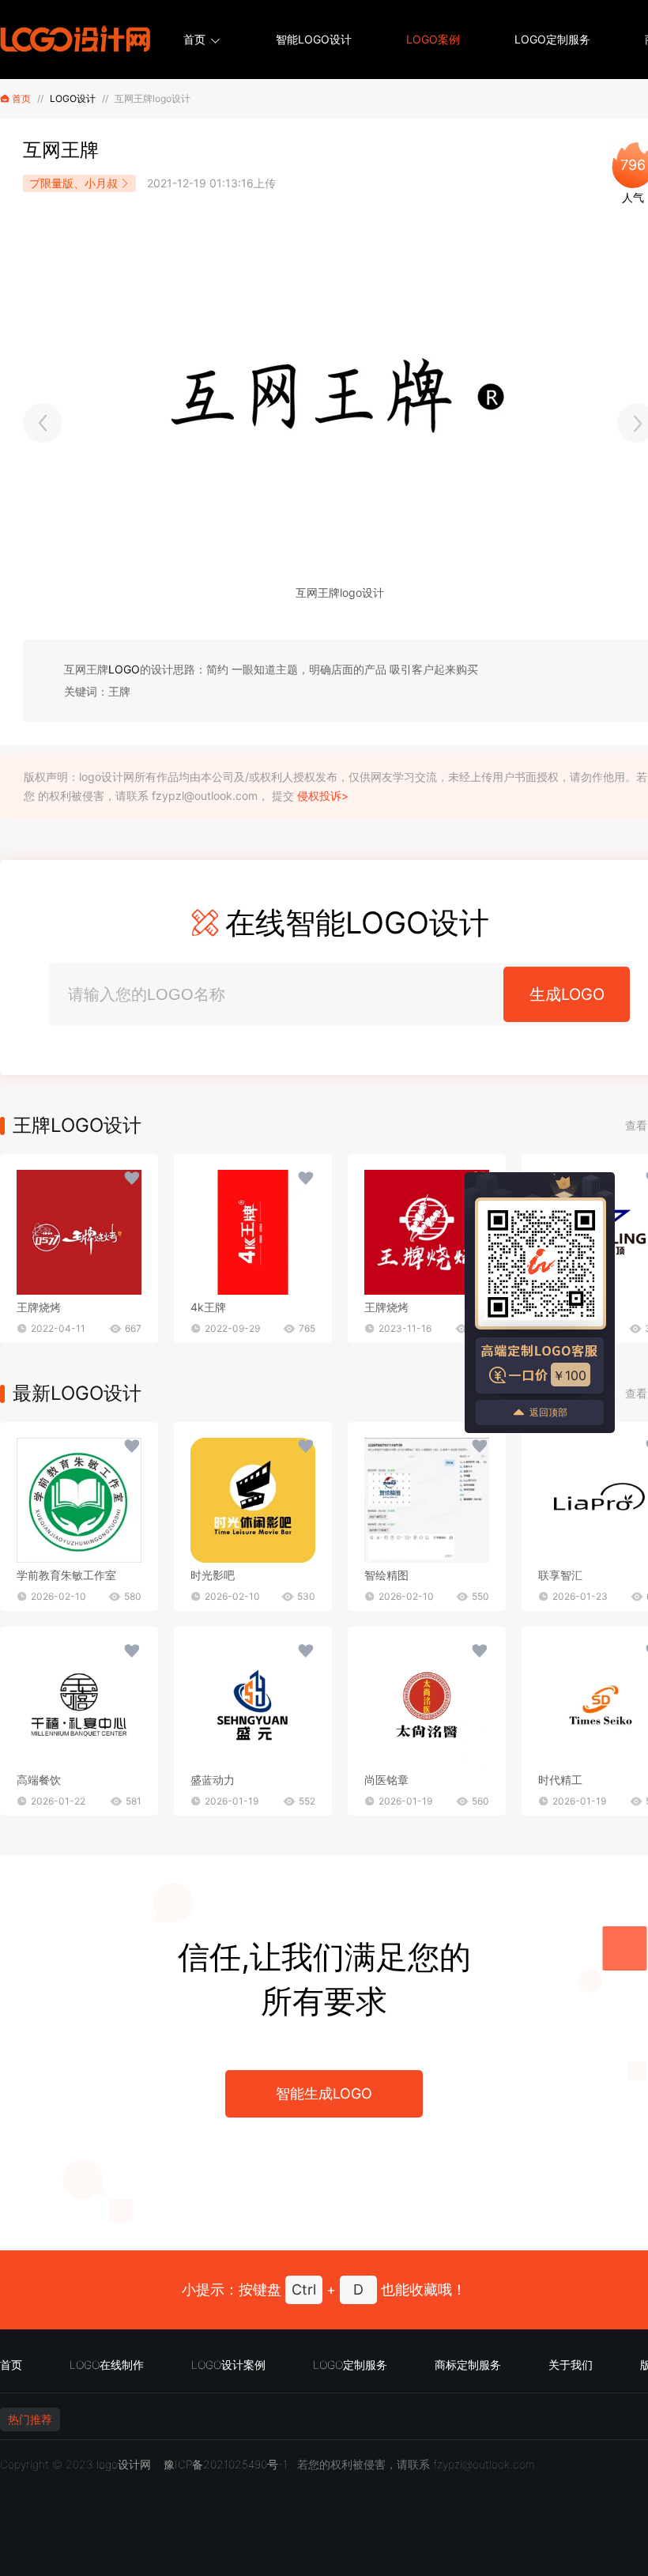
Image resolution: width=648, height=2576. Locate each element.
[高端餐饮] (79, 1705)
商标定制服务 (468, 2365)
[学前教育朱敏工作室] (79, 1500)
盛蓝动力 (213, 1780)
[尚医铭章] (427, 1705)
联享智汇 (560, 1575)
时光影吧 (213, 1575)
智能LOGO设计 (314, 39)
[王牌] (79, 1232)
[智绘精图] (427, 1500)
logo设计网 (124, 2464)
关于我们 (571, 2365)
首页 (194, 39)
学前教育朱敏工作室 (66, 1575)
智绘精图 (386, 1575)
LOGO (124, 669)
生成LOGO (567, 994)
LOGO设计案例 (228, 2365)
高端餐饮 (39, 1780)
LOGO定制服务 (552, 39)
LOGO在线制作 (107, 2365)
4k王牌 (208, 1307)
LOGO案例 (433, 39)
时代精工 (560, 1780)
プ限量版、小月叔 (73, 183)
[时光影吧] (253, 1500)
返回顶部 (548, 1412)
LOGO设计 (73, 98)
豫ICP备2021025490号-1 (226, 2464)
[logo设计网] (75, 40)
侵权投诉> (323, 796)
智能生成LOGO (324, 2093)
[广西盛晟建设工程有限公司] (43, 423)
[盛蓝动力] (253, 1705)
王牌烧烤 (39, 1307)
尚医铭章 (386, 1780)
